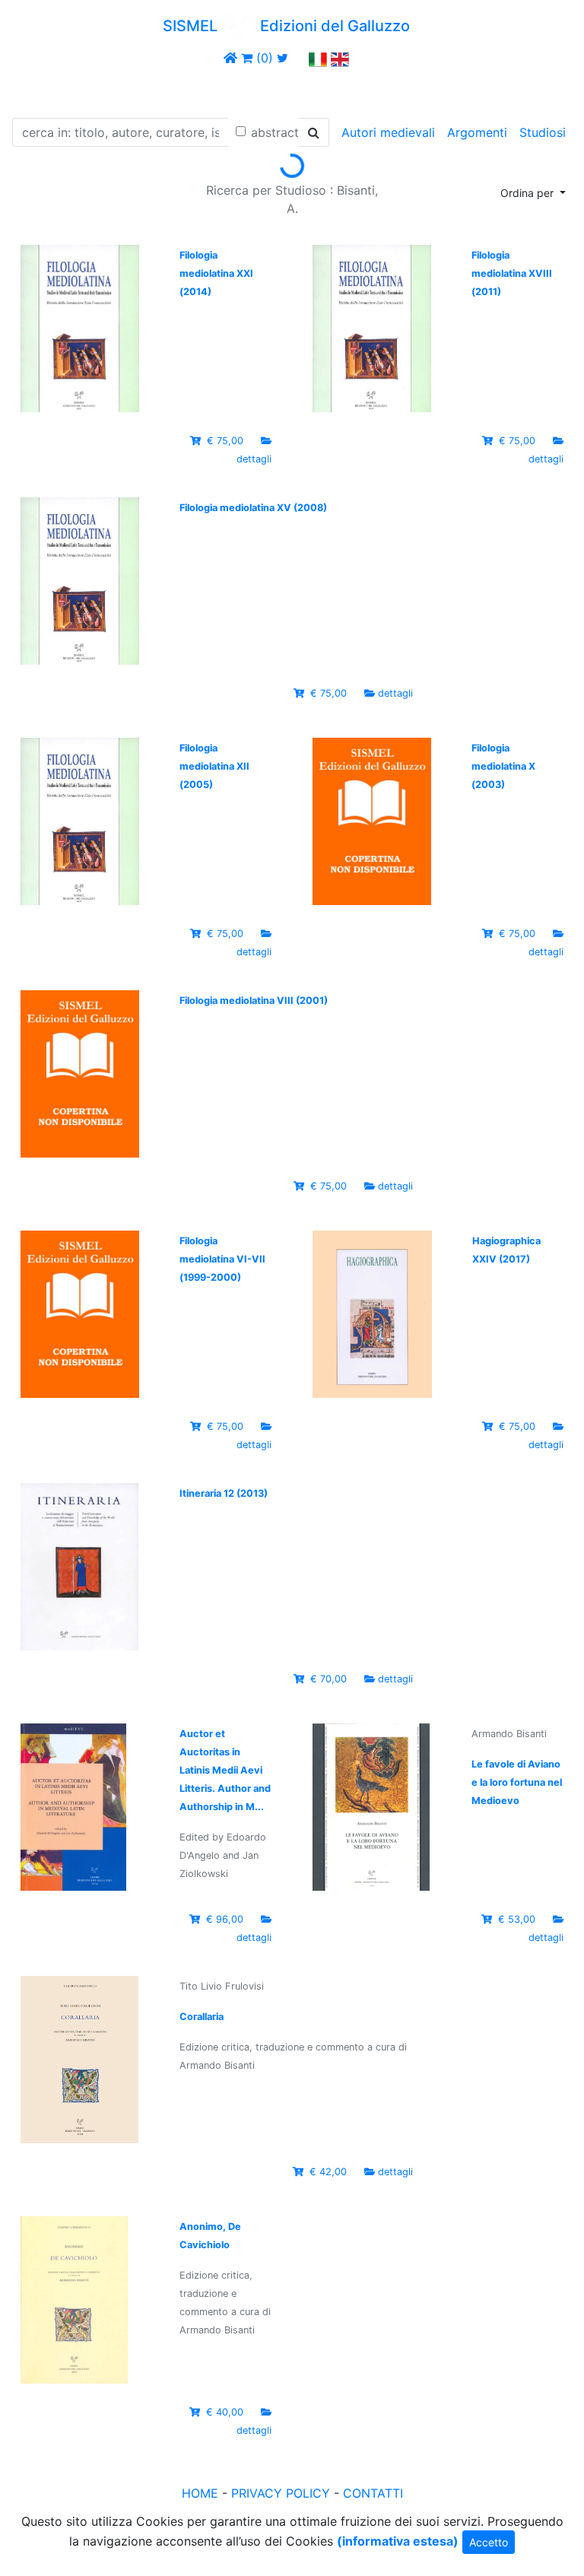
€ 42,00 (328, 2172)
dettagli (254, 459)
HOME (200, 2493)
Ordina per (528, 193)
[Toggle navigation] (33, 90)
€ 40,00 (225, 2412)
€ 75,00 (225, 441)
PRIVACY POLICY (281, 2493)
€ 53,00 (517, 1919)
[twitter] (282, 58)
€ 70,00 (328, 1679)
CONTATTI (373, 2493)
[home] (230, 58)
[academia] (299, 58)
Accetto (489, 2542)
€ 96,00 (225, 1919)
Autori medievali (388, 132)
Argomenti (477, 132)
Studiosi (543, 132)
